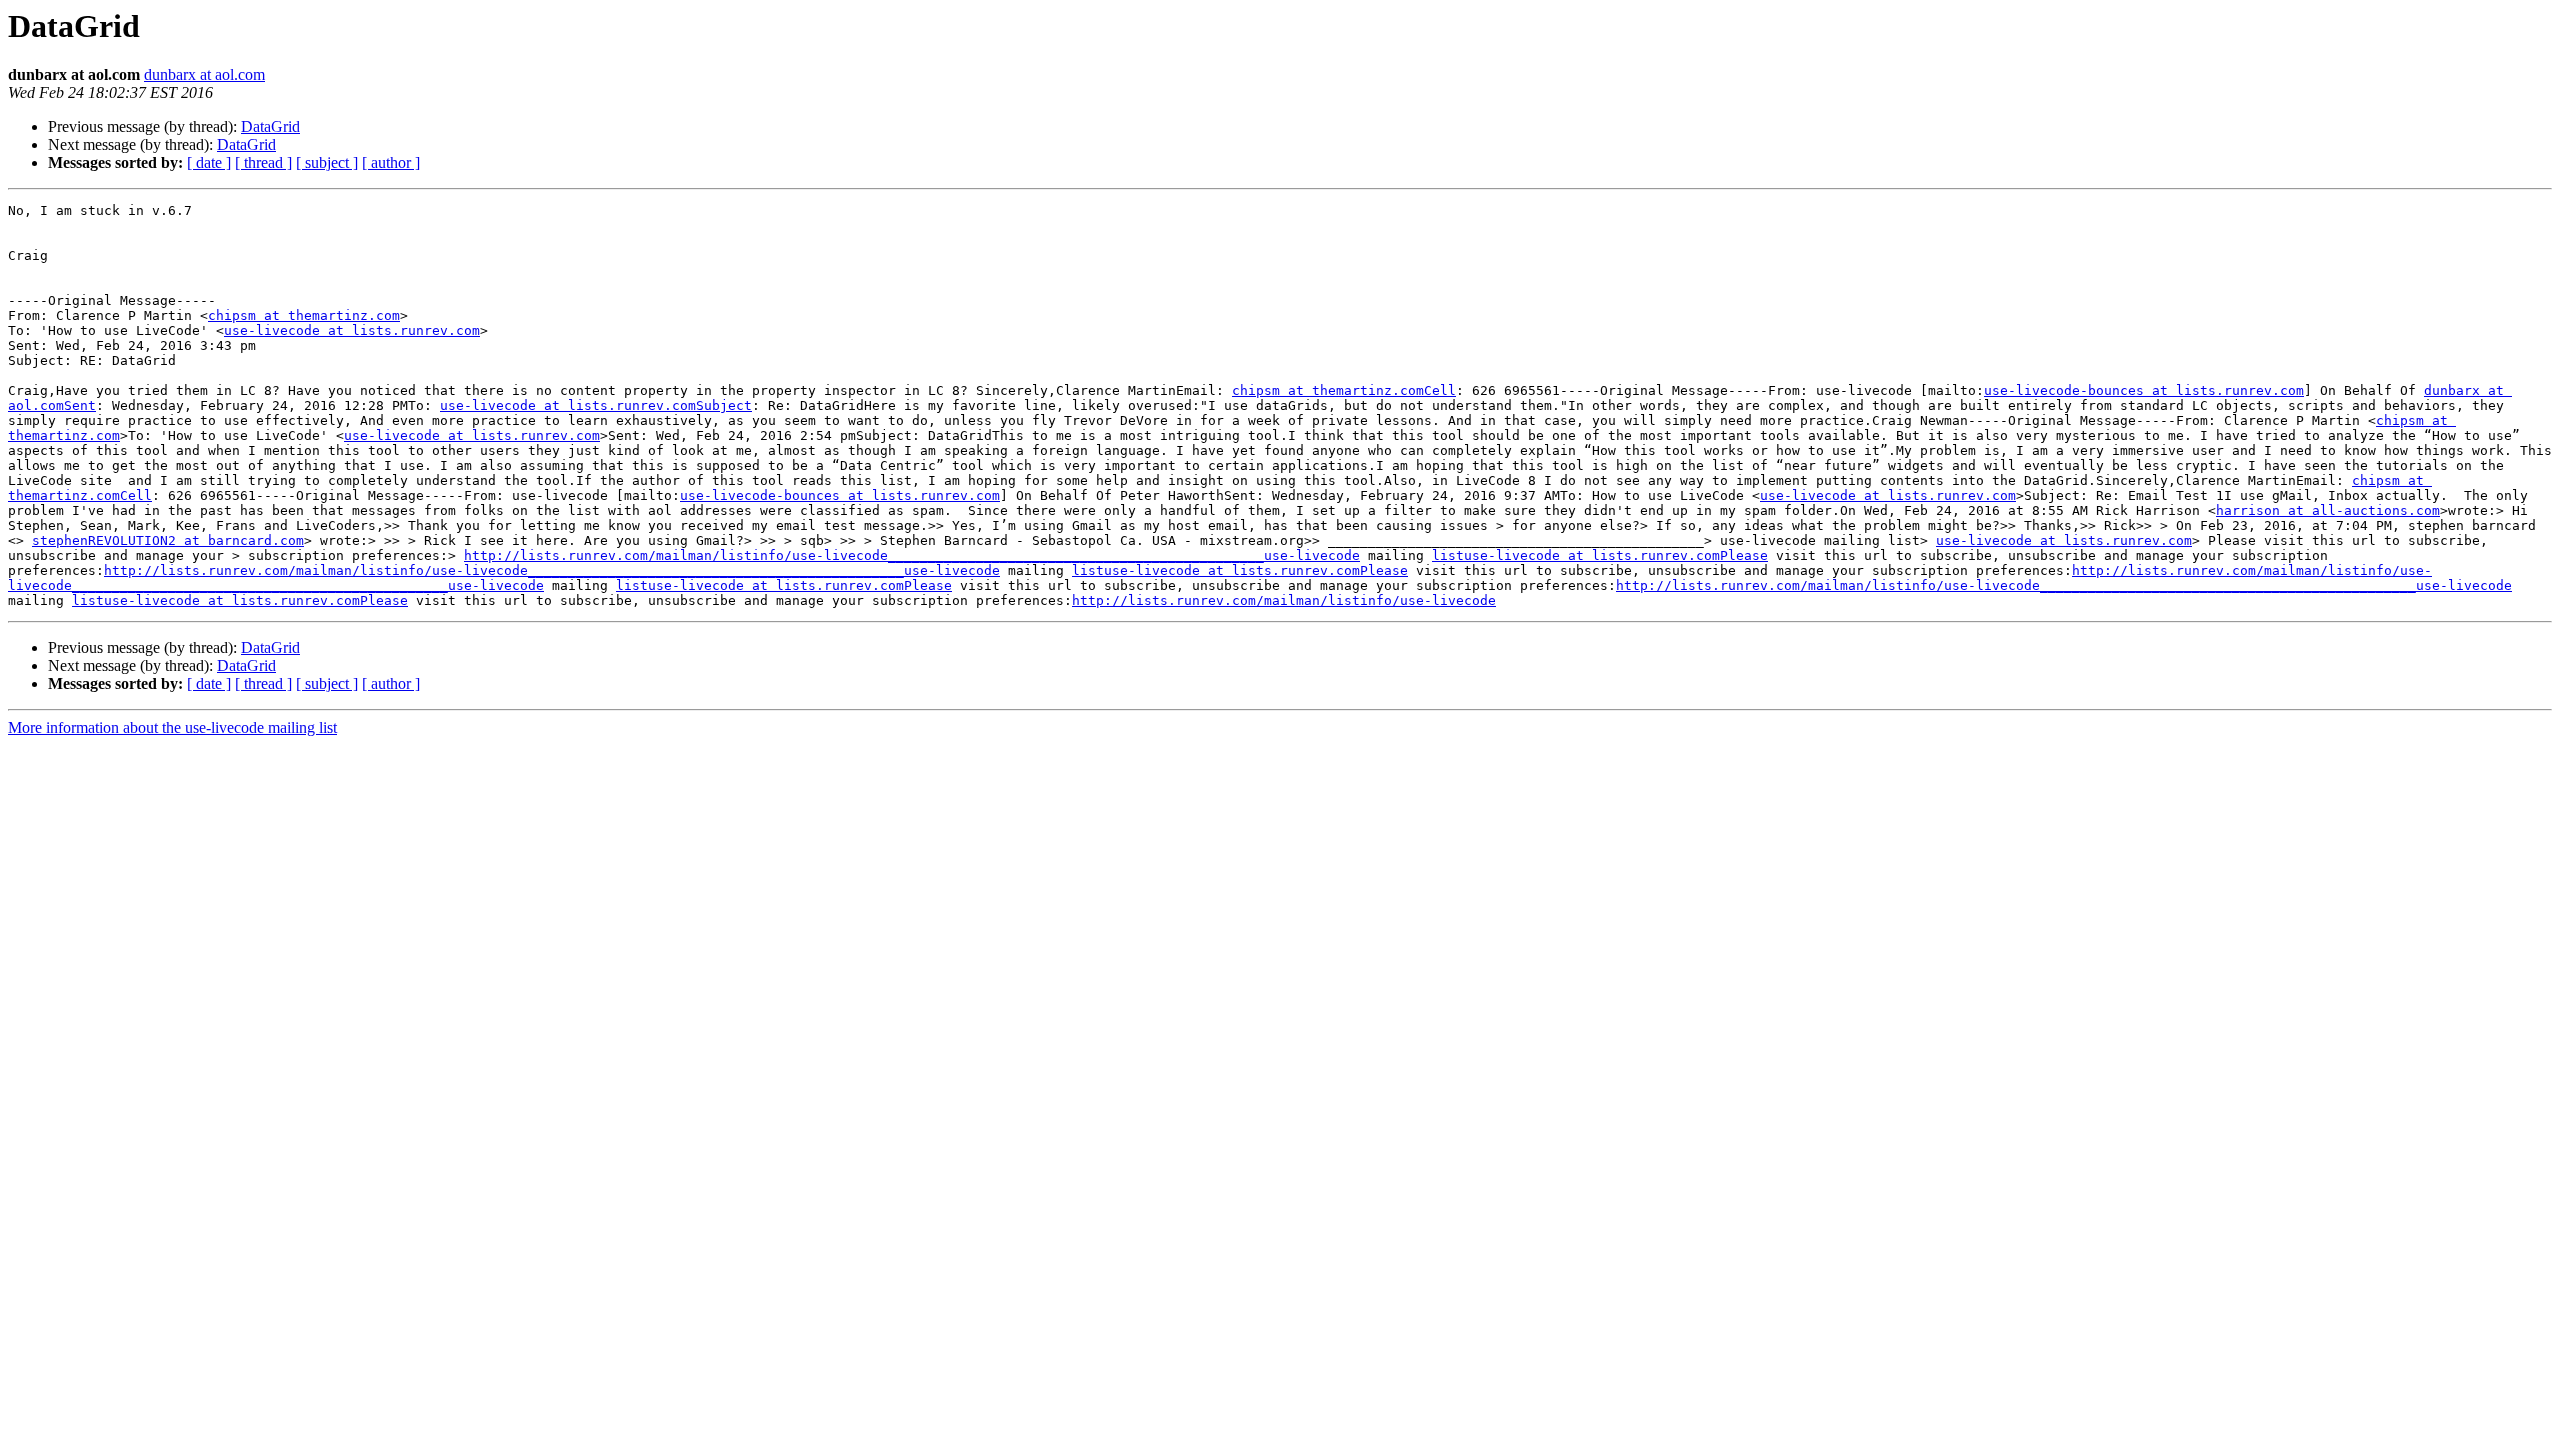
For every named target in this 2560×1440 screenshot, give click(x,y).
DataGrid (270, 126)
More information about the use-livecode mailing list (172, 727)
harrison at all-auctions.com (2328, 510)
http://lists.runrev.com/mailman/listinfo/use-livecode (1284, 600)
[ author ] (391, 162)
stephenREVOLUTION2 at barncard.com (168, 540)
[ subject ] (327, 162)
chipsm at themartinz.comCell (1344, 390)
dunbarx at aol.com (204, 74)
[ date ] (209, 162)
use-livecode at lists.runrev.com (352, 330)
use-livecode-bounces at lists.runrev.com (2144, 390)
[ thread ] (263, 162)
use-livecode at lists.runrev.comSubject (596, 405)
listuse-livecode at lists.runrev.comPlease (1600, 555)
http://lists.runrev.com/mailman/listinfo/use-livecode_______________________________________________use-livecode (912, 555)
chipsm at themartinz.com (304, 315)
